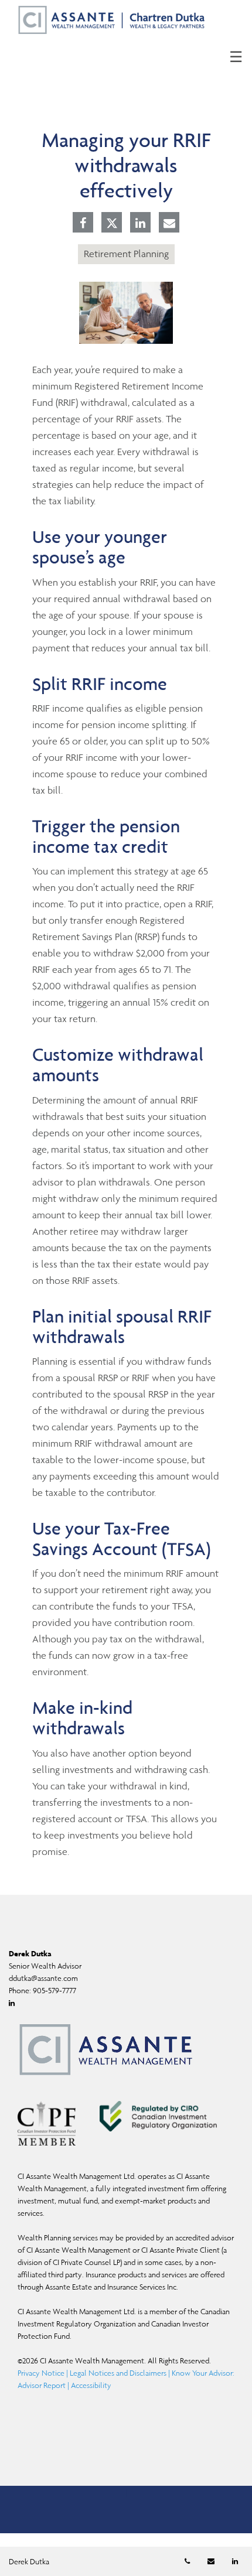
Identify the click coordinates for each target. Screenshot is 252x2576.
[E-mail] (169, 224)
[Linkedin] (140, 224)
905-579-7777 (55, 1991)
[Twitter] (112, 223)
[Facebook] (83, 224)
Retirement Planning (126, 254)
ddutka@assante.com (43, 1978)
